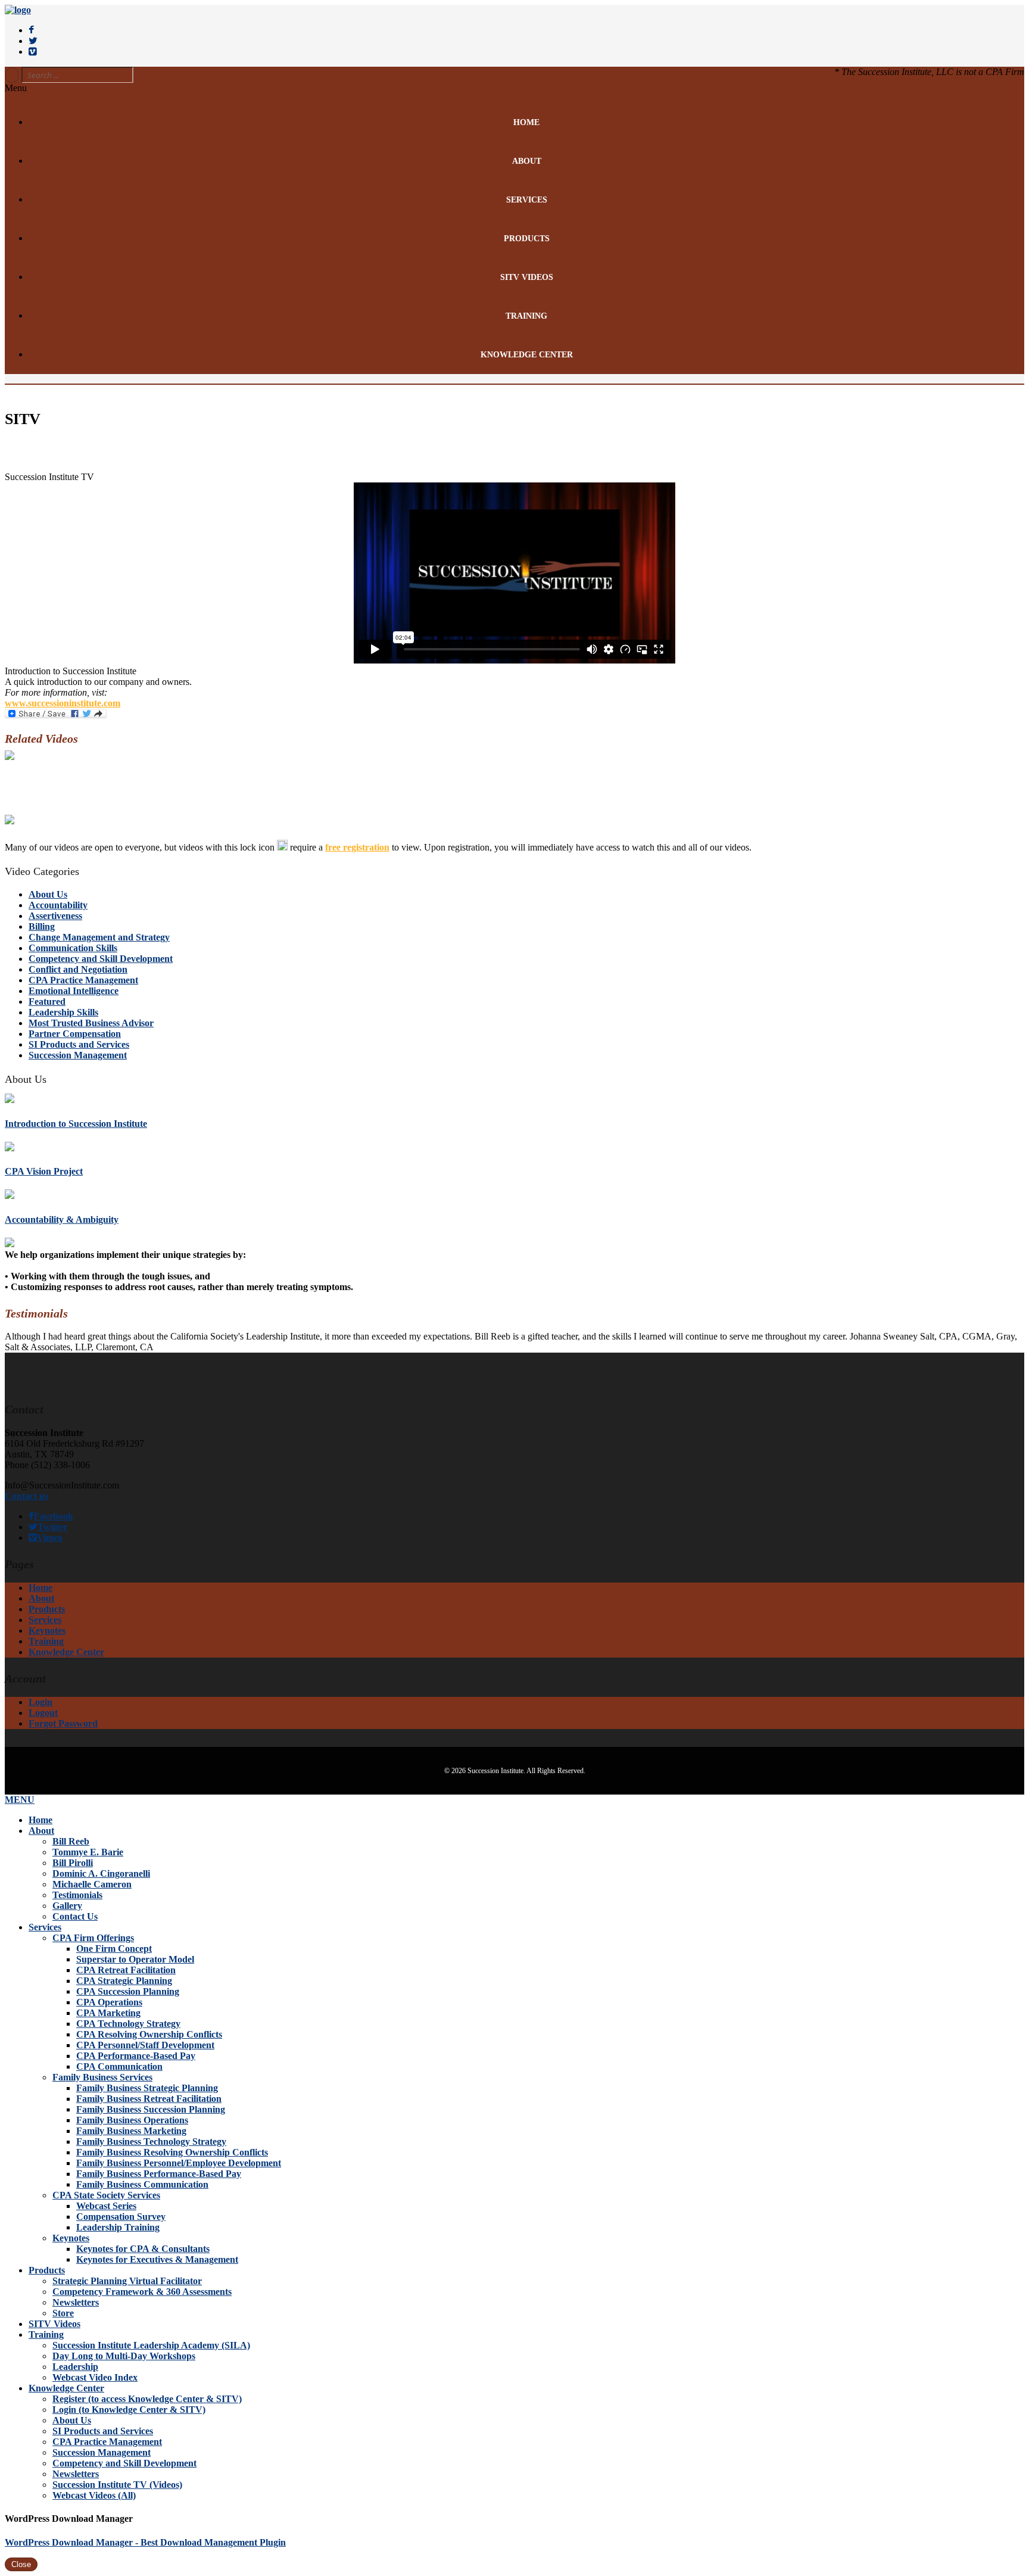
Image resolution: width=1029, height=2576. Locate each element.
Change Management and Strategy (99, 937)
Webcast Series (106, 2206)
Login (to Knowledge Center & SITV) (129, 2410)
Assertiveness (55, 916)
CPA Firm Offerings (93, 1938)
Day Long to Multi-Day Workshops (124, 2356)
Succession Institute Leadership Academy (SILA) (151, 2345)
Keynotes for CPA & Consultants (143, 2249)
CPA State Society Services (106, 2195)
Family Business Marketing (131, 2131)
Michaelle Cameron (92, 1884)
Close (21, 2564)
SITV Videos (527, 277)
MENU (20, 1800)
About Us (48, 894)
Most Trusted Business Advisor (91, 1023)
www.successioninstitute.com (63, 703)
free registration (357, 847)
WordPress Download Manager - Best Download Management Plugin (145, 2542)
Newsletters (76, 2302)
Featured (47, 1002)
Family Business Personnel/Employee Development (179, 2163)
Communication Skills (73, 948)
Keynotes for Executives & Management (157, 2259)
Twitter (52, 1527)
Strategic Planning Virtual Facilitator (127, 2281)
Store (63, 2313)
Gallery (67, 1906)
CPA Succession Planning (128, 1991)
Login (40, 1702)
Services (527, 200)
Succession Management (78, 1055)
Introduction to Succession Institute (76, 1124)
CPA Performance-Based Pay (136, 2056)
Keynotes (47, 1630)
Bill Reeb (71, 1841)
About (527, 161)
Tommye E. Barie (88, 1852)
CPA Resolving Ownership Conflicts (149, 2034)
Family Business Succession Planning (151, 2109)
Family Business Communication (142, 2184)
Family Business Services (102, 2077)
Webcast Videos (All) (94, 2495)
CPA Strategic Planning (124, 1981)
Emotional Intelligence (74, 991)
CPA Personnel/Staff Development (145, 2045)
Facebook (54, 1516)
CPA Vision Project (44, 1171)
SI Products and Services (79, 1044)
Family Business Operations (132, 2120)
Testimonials (77, 1895)
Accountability (58, 905)
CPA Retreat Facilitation (126, 1970)
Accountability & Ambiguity (62, 1220)
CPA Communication (119, 2066)
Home (526, 122)
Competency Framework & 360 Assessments (142, 2292)
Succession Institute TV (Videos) (117, 2485)
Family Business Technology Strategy (151, 2142)
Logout (43, 1713)
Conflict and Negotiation (78, 969)
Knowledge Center (527, 355)
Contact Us (75, 1916)
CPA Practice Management (83, 980)
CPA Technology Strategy (128, 2024)
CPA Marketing (108, 2013)
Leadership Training (118, 2227)
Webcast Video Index (95, 2377)
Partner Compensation (75, 1034)
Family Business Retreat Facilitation (149, 2099)
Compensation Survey (121, 2217)
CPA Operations (109, 2002)
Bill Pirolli (73, 1863)
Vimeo (50, 1538)
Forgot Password (63, 1723)
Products (527, 239)
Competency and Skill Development (101, 959)
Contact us (26, 1496)
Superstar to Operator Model (135, 1959)
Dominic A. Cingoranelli (101, 1873)
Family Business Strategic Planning (147, 2088)
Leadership (75, 2367)
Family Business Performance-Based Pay (159, 2174)
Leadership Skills (63, 1012)
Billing (42, 926)
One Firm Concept (114, 1949)
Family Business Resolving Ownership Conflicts (172, 2152)
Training (526, 316)
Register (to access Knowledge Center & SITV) (147, 2399)
